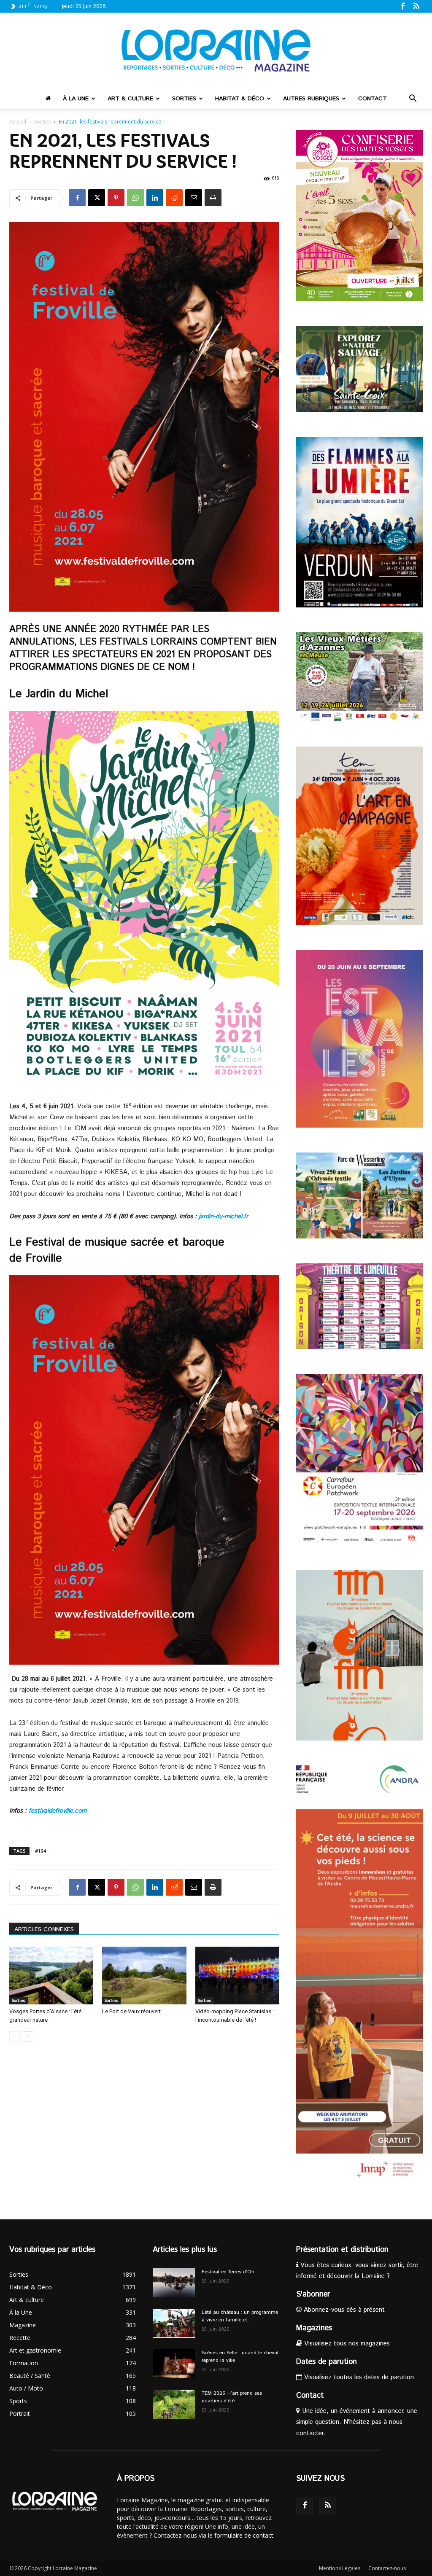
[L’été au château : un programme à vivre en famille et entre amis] (174, 2323)
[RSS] (416, 6)
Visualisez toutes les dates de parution (358, 2377)
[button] (413, 99)
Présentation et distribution (342, 2250)
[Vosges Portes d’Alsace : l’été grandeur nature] (51, 1976)
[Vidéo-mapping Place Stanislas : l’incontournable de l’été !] (237, 1976)
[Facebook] (402, 6)
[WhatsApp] (135, 198)
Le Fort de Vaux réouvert (131, 2011)
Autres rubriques (311, 99)
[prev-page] (15, 2037)
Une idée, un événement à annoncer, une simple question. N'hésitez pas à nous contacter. (357, 2422)
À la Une (76, 99)
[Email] (194, 198)
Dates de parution (327, 2362)
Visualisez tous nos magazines (346, 2344)
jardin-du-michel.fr (224, 1216)
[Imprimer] (213, 198)
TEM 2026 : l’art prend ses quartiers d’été (232, 2397)
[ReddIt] (174, 198)
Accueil (18, 122)
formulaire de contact (244, 2535)
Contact (373, 99)
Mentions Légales (340, 2568)
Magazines (314, 2328)
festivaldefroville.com (58, 1811)
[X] (97, 198)
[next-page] (28, 2037)
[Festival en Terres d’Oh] (174, 2283)
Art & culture (130, 99)
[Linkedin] (155, 198)
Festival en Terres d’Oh (228, 2272)
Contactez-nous (387, 2568)
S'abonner (313, 2294)
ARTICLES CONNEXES (44, 1929)
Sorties (184, 99)
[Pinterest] (116, 198)
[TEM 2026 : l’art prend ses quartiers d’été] (174, 2404)
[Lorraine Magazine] (216, 51)
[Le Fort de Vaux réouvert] (144, 1976)
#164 (40, 1851)
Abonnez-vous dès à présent (343, 2310)
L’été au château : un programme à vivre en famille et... (240, 2316)
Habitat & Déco (240, 99)
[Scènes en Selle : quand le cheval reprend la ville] (174, 2364)
